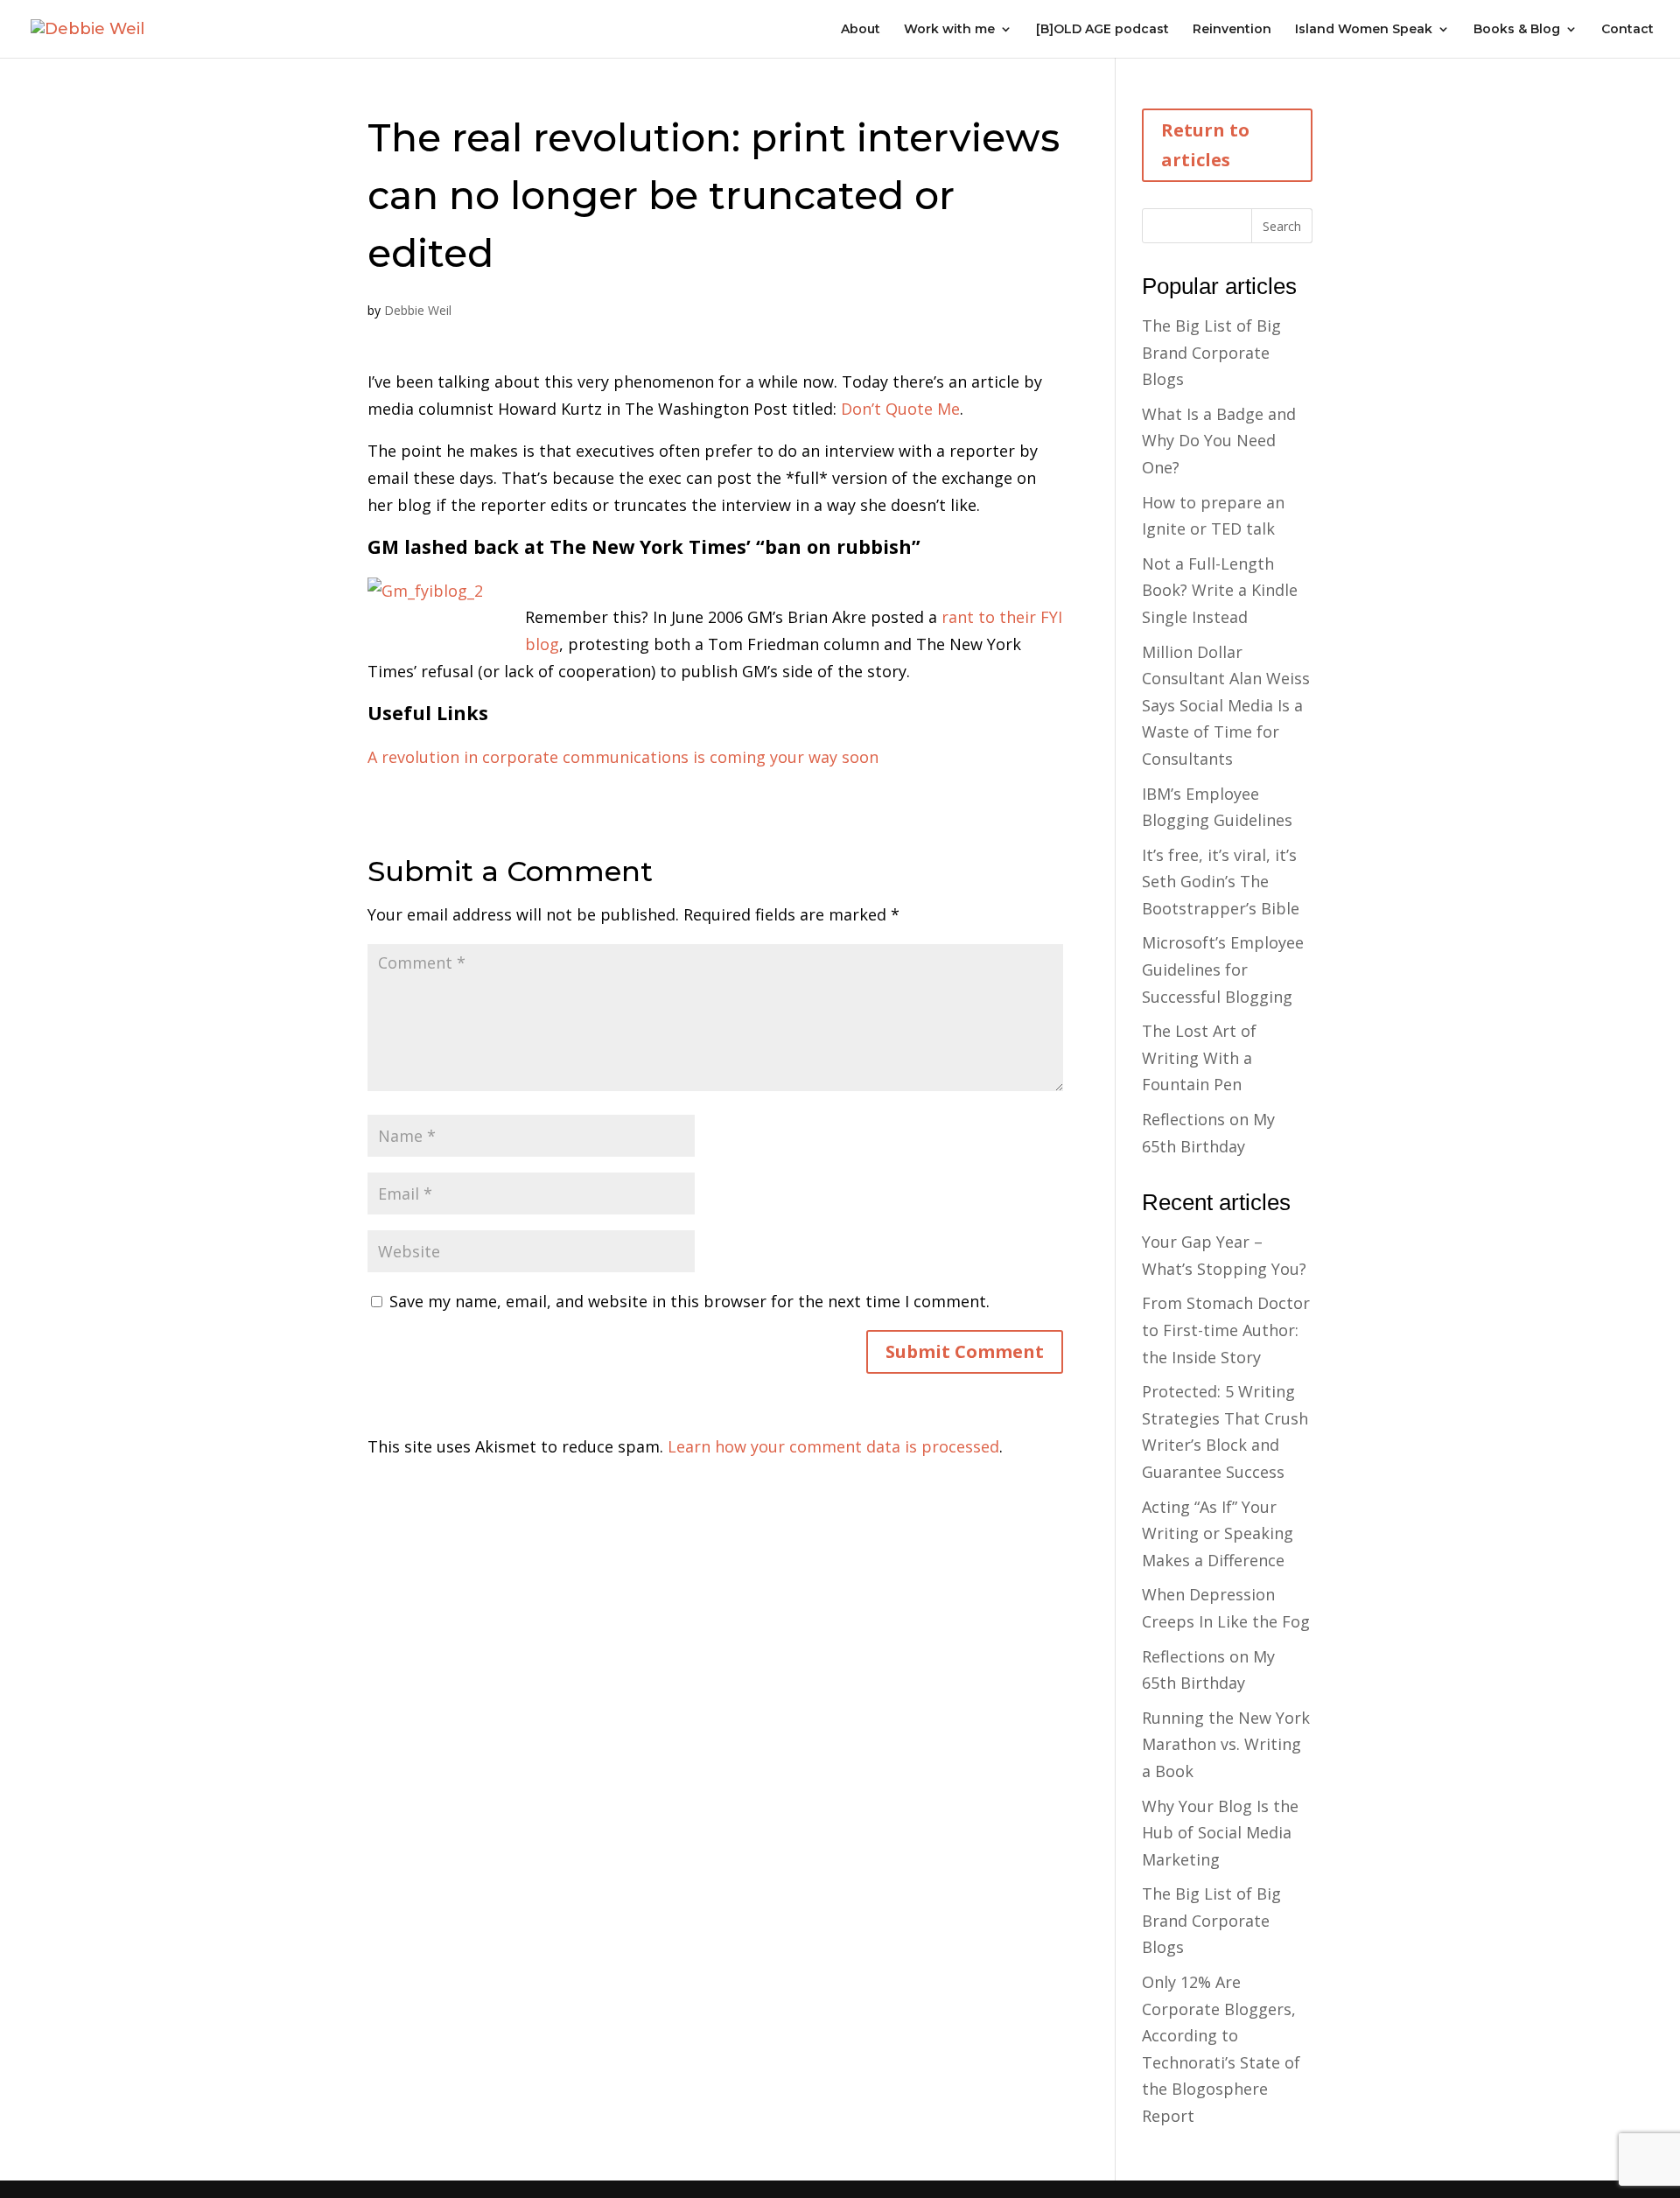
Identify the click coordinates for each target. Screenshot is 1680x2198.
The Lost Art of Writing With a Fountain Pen (1199, 1057)
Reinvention (1232, 30)
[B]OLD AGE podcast (1102, 30)
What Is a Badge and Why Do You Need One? (1219, 441)
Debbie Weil (418, 310)
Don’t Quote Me (900, 409)
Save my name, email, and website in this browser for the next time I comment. (689, 1301)
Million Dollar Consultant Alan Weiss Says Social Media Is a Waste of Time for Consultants (1226, 705)
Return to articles (1205, 145)
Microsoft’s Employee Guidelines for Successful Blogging (1223, 969)
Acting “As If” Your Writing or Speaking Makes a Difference (1218, 1533)
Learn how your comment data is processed (833, 1446)
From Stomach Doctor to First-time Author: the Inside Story (1226, 1330)
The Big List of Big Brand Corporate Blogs (1211, 352)
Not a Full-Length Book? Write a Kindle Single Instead (1220, 590)
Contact (1627, 30)
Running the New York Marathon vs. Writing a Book (1226, 1744)
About (861, 30)
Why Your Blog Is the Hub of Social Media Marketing (1220, 1833)
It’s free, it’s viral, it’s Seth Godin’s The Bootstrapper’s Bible (1221, 882)
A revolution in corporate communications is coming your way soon (623, 757)
